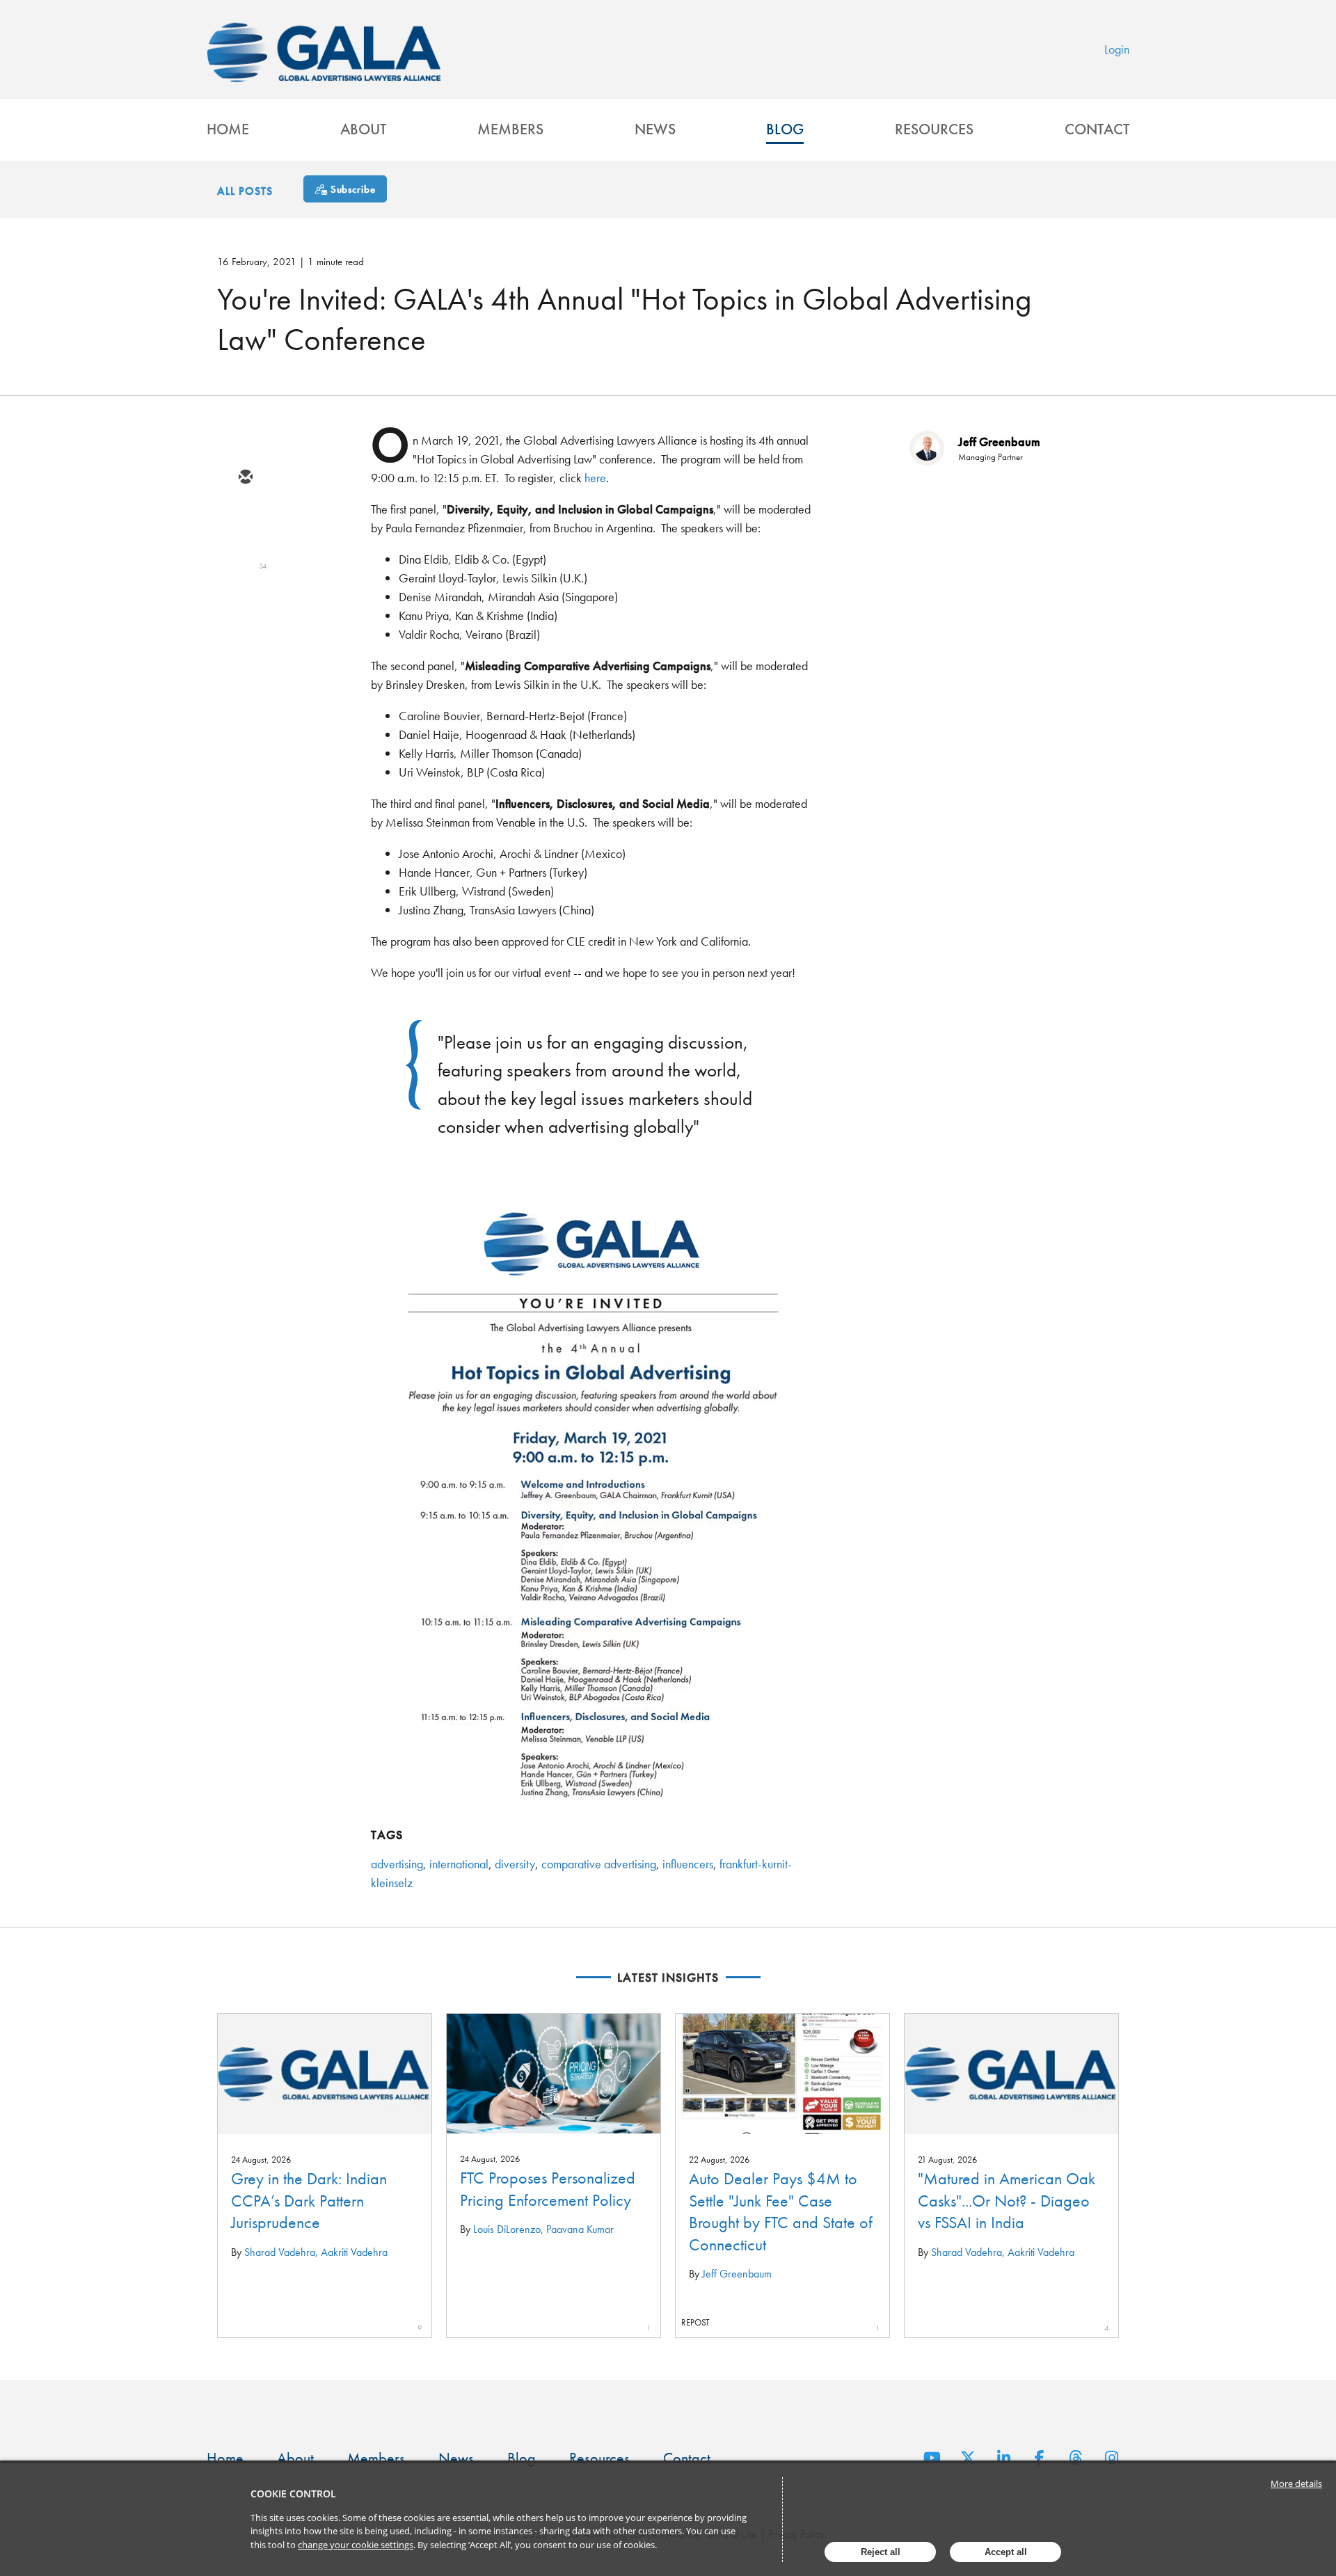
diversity (515, 1864)
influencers (688, 1864)
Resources (934, 129)
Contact (1097, 129)
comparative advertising (599, 1864)
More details (1296, 2483)
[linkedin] (245, 559)
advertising (397, 1864)
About (363, 129)
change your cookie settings (356, 2545)
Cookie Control (293, 2494)
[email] (245, 478)
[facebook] (245, 599)
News (655, 129)
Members (510, 129)
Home (228, 129)
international (459, 1864)
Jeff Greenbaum (999, 442)
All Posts (245, 191)
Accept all (1006, 2552)
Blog (785, 129)
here (595, 478)
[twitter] (245, 518)
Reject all (881, 2552)
